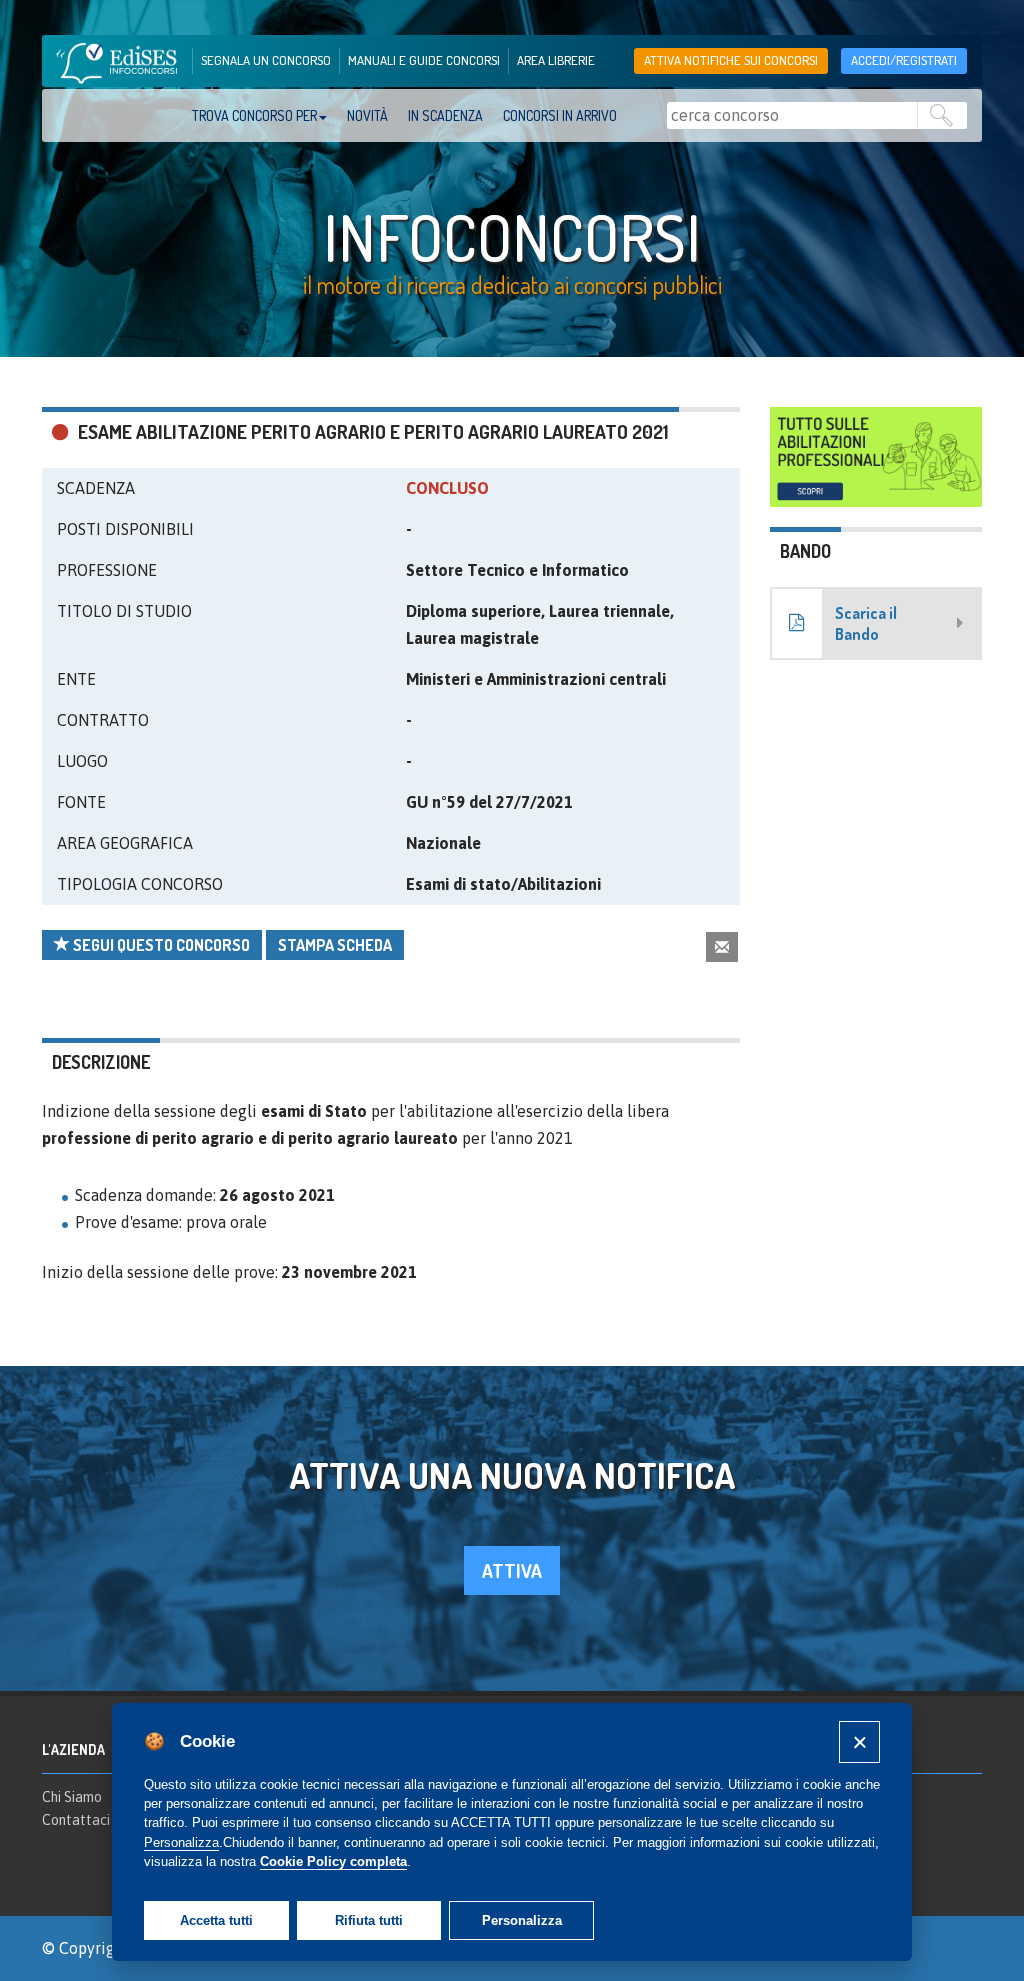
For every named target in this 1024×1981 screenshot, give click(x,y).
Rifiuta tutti (369, 1920)
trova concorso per (254, 115)
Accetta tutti (216, 1920)
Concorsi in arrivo (560, 115)
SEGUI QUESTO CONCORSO (160, 945)
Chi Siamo (72, 1797)
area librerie (556, 60)
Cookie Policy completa (333, 1861)
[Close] (859, 1741)
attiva (512, 1570)
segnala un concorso (266, 60)
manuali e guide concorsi (424, 60)
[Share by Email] (722, 946)
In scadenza (445, 115)
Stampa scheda (335, 945)
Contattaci (76, 1820)
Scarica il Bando (866, 623)
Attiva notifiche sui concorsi (731, 60)
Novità (367, 115)
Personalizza (522, 1920)
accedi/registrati (904, 60)
